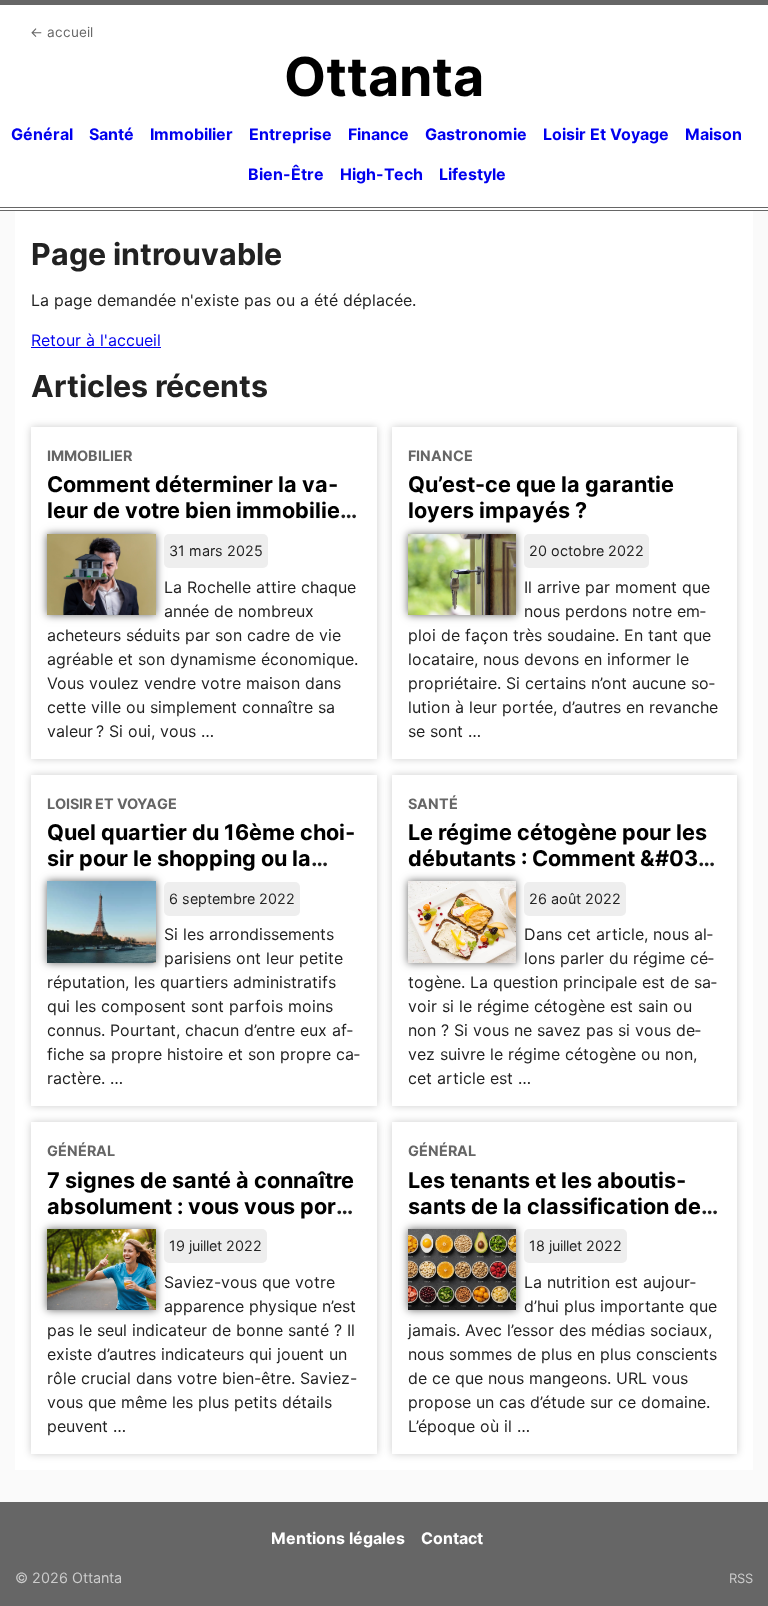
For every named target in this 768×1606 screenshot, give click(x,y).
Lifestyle (472, 174)
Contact (452, 1538)
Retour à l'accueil (96, 340)
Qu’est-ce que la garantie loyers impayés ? (541, 497)
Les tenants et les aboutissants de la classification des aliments (560, 1206)
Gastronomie (476, 134)
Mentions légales (338, 1538)
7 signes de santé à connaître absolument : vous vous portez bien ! (200, 1206)
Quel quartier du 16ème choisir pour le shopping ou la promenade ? (201, 858)
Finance (378, 134)
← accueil (61, 32)
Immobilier (191, 134)
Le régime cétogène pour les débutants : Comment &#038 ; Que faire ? (560, 858)
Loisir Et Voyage (606, 134)
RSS (741, 1578)
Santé (111, 134)
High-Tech (381, 174)
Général (42, 134)
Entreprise (290, 134)
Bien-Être (286, 174)
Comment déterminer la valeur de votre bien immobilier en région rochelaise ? (198, 510)
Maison (713, 134)
